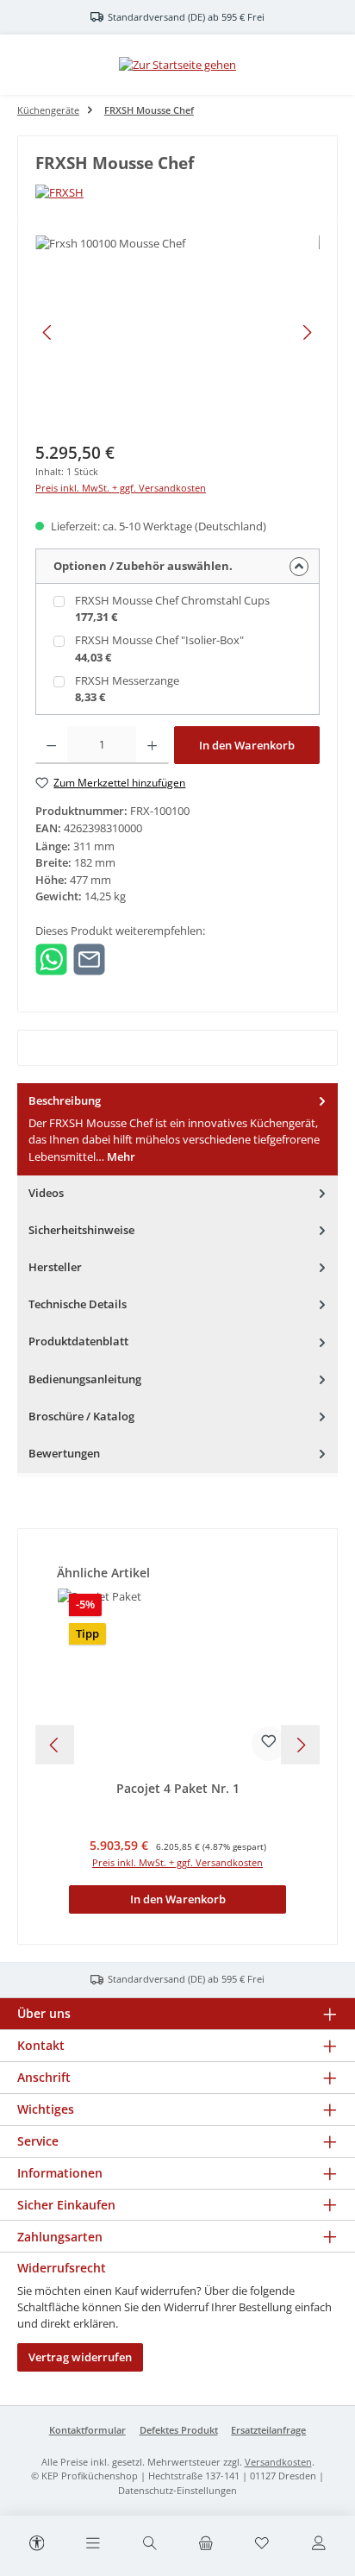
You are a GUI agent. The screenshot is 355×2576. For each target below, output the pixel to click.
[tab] (177, 1129)
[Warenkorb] (206, 2544)
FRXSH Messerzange (127, 680)
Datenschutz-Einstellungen (177, 2490)
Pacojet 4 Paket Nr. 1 (178, 1789)
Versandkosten (278, 2462)
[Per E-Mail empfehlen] (89, 958)
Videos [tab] (46, 1193)
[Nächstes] (307, 332)
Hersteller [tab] (55, 1267)
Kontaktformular (87, 2430)
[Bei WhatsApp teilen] (51, 958)
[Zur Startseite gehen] (177, 65)
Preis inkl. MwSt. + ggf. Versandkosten (121, 488)
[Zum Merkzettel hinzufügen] (269, 1744)
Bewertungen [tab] (64, 1453)
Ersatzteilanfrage (268, 2430)
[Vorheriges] (48, 332)
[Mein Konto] (318, 2544)
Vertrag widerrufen (80, 2357)
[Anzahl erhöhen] (152, 745)
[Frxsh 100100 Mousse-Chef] (177, 332)
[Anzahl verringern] (51, 745)
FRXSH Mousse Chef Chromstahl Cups (172, 600)
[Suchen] (149, 2544)
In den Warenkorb (247, 745)
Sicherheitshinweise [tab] (81, 1230)
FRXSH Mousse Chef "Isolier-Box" (159, 640)
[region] (177, 332)
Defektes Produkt (179, 2430)
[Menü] (93, 2544)
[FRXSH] (177, 193)
